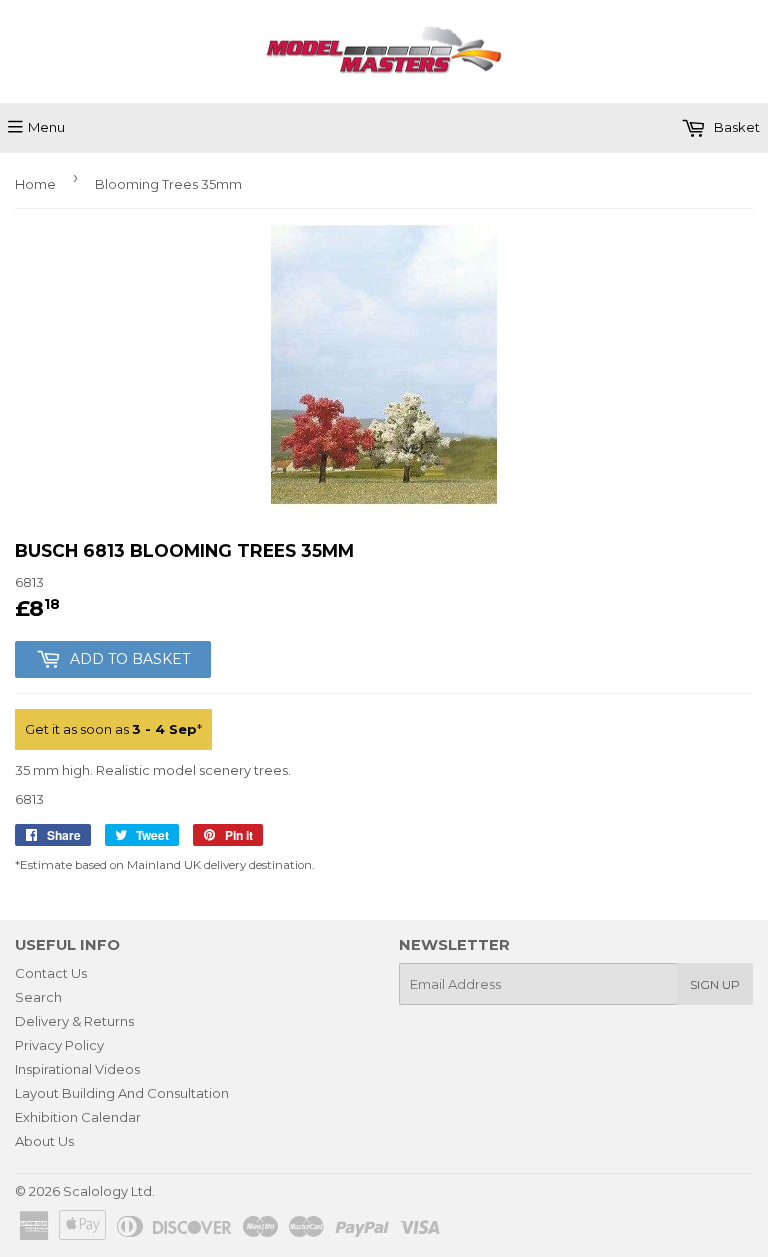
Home (35, 184)
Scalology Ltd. (109, 1191)
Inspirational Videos (77, 1069)
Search (38, 997)
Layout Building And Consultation (122, 1093)
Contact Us (51, 973)
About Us (44, 1141)
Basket (735, 127)
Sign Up (715, 984)
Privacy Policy (59, 1045)
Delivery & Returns (74, 1021)
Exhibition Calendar (78, 1117)
